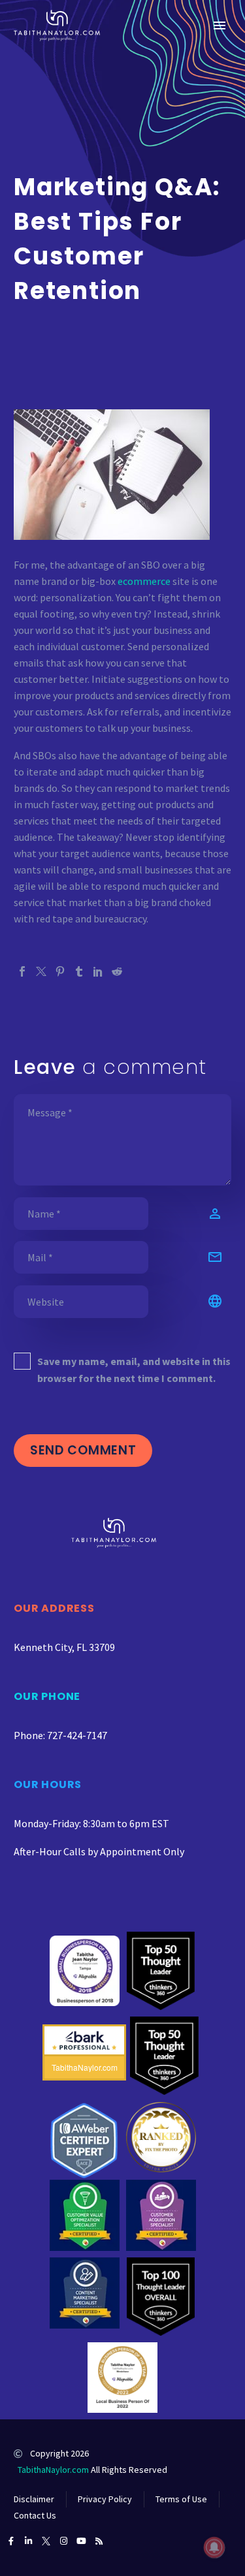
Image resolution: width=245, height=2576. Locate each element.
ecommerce (144, 581)
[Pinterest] (60, 971)
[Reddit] (117, 971)
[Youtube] (81, 2541)
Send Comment (83, 1450)
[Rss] (99, 2541)
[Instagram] (64, 2541)
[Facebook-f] (11, 2541)
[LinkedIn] (98, 971)
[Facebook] (22, 971)
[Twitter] (41, 971)
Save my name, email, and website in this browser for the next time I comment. (134, 1370)
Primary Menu (220, 25)
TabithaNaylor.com (53, 2470)
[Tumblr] (79, 971)
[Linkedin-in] (28, 2541)
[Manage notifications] (214, 2547)
